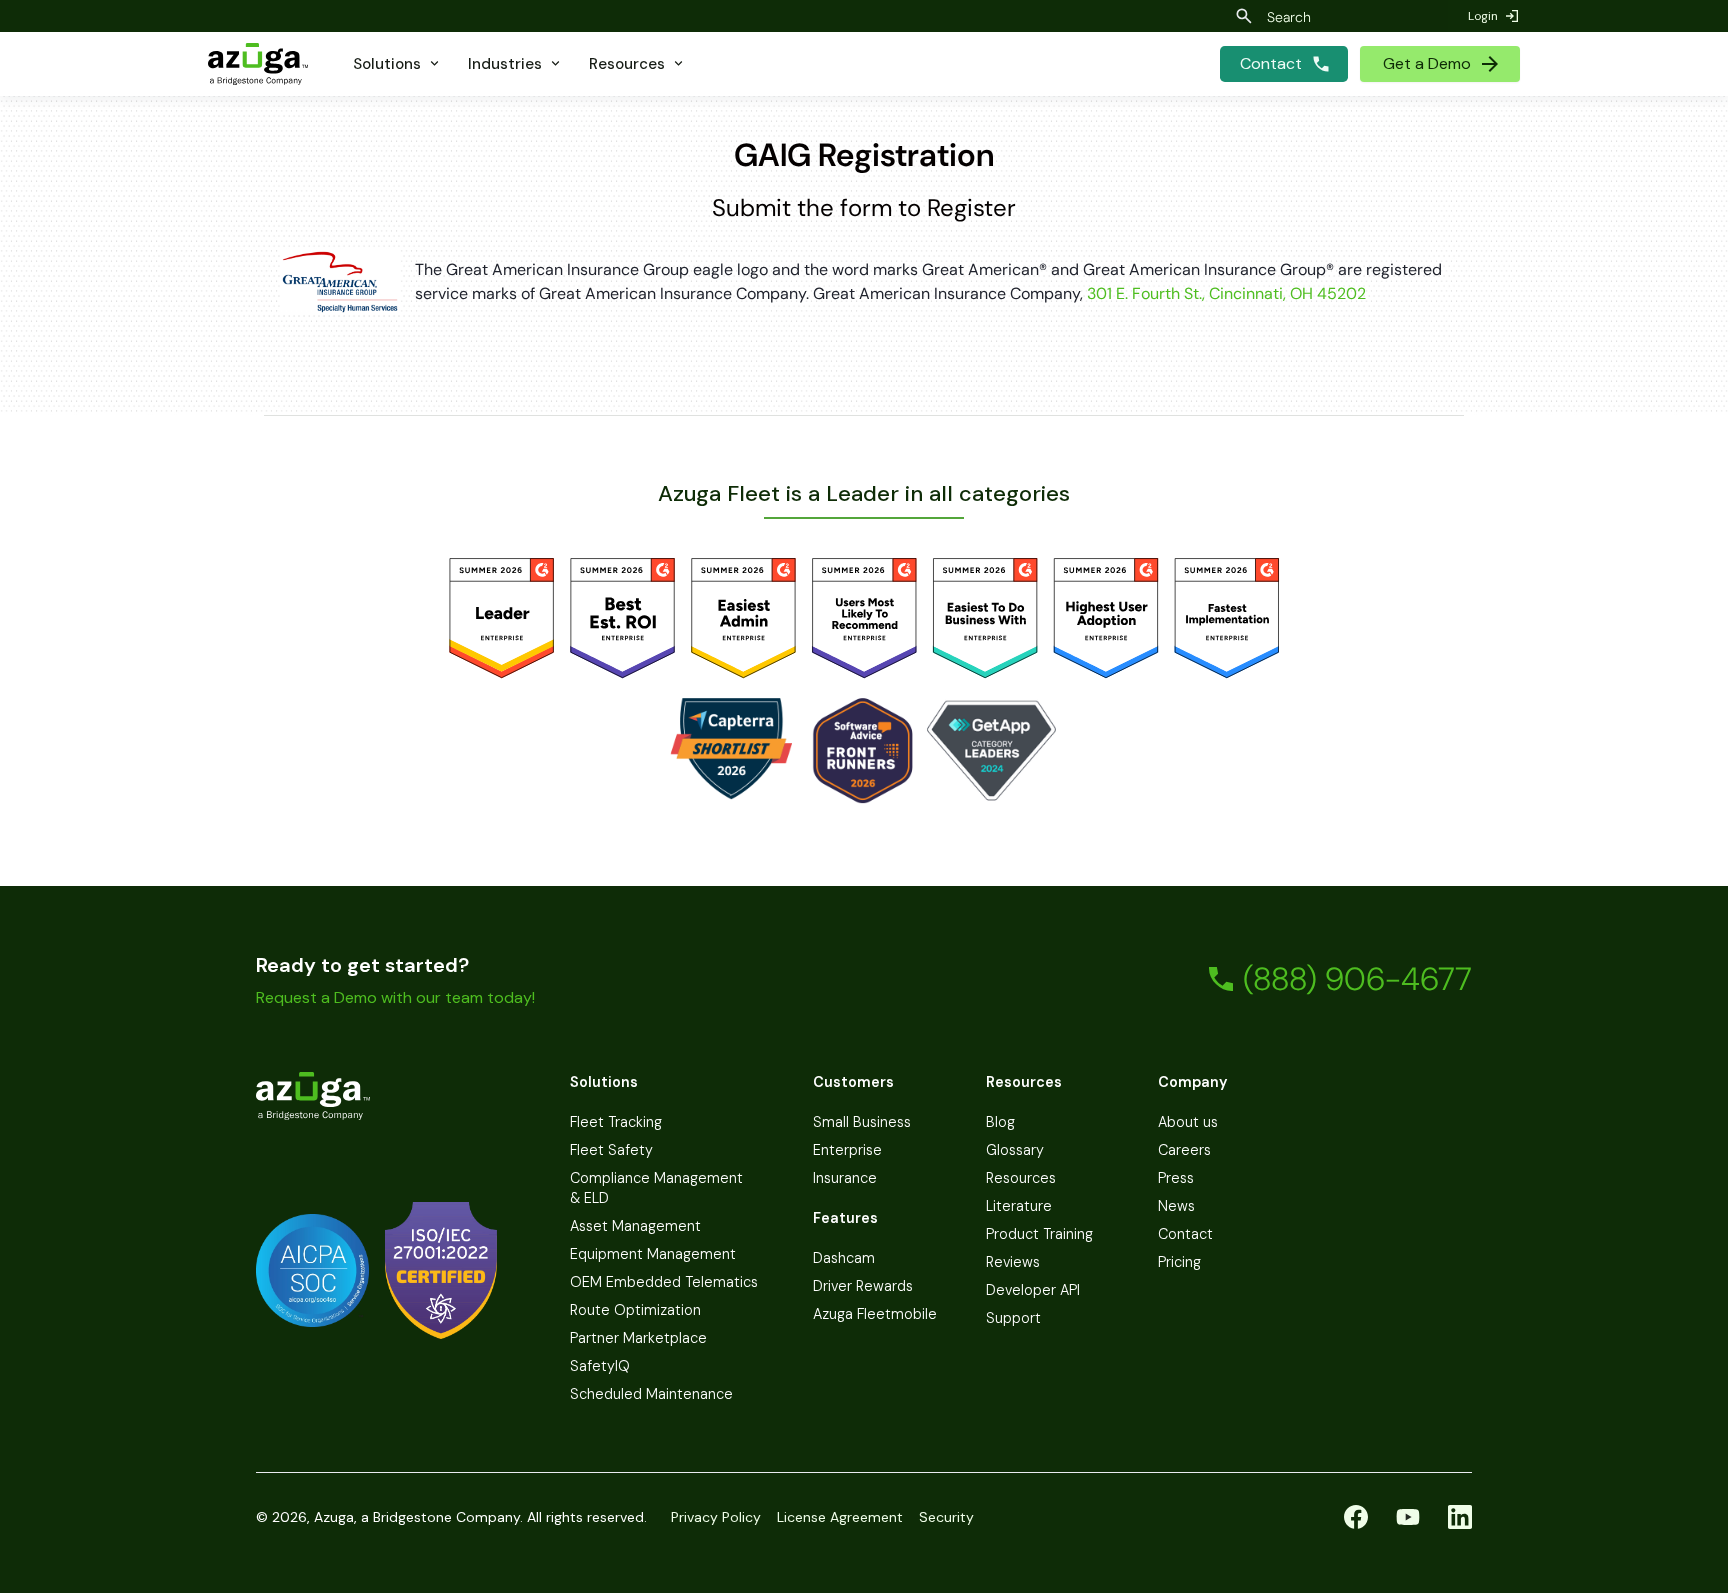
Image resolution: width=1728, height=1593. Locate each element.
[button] (397, 64)
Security (946, 1517)
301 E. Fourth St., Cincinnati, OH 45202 (1226, 293)
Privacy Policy (716, 1517)
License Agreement (840, 1517)
